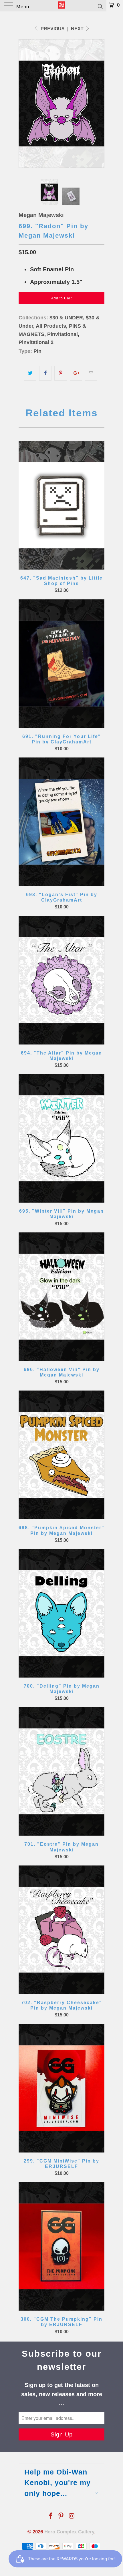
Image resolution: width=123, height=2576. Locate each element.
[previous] (24, 104)
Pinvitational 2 (36, 342)
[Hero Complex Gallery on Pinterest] (61, 2516)
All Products (51, 326)
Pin (37, 351)
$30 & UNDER (66, 318)
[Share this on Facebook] (45, 373)
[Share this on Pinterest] (60, 373)
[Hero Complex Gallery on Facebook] (51, 2516)
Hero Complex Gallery (69, 2532)
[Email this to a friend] (91, 373)
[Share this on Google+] (76, 373)
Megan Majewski (41, 215)
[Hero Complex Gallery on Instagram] (72, 2516)
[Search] (100, 6)
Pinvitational (63, 334)
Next (78, 29)
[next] (99, 104)
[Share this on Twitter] (30, 373)
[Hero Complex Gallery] (62, 6)
